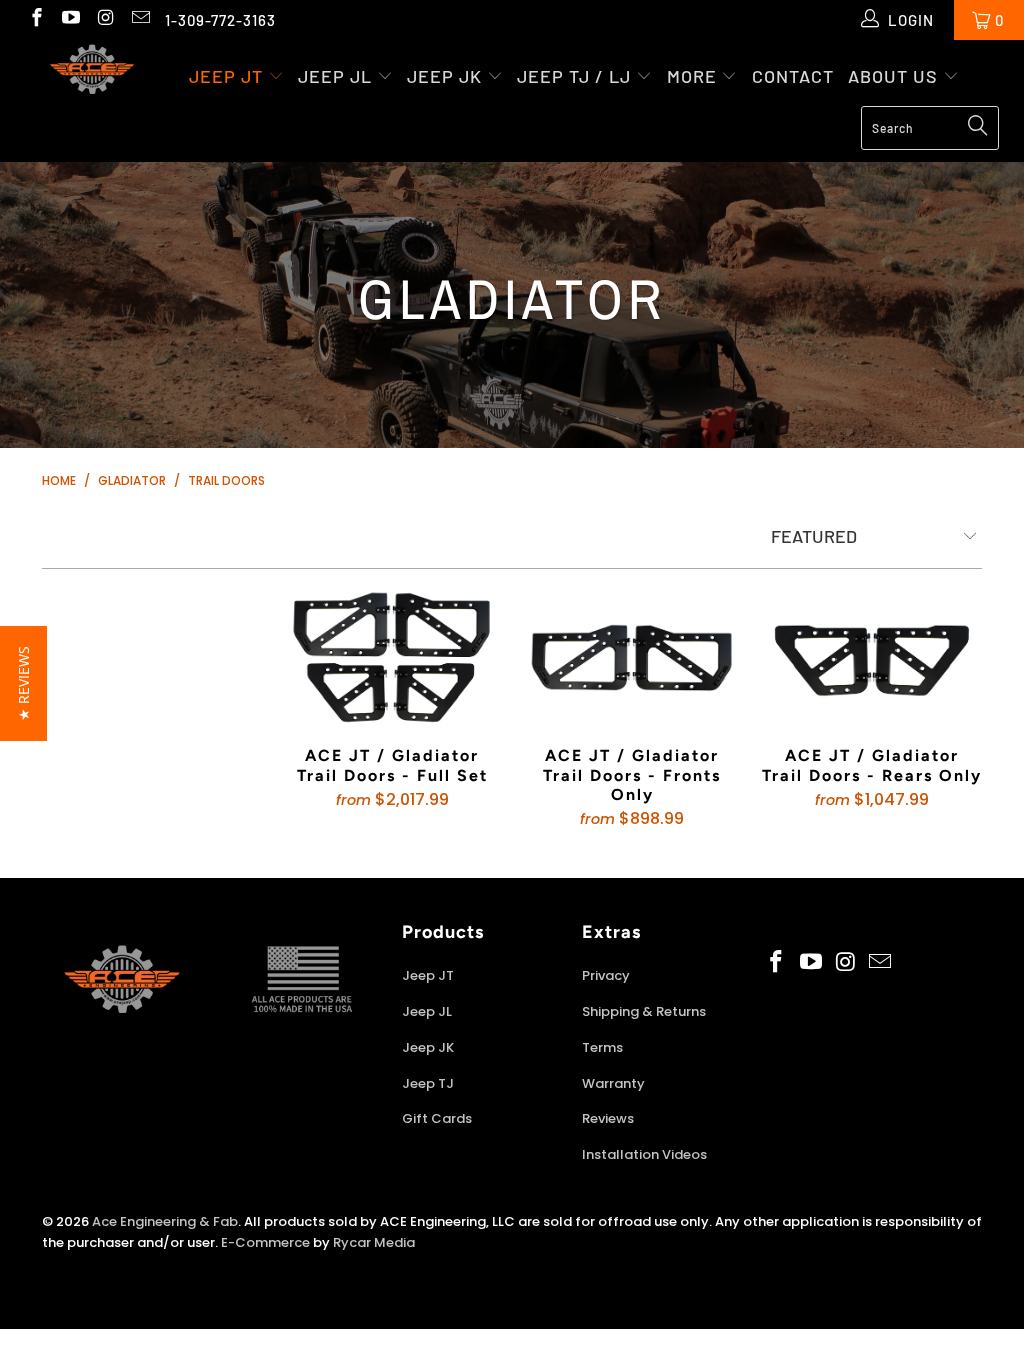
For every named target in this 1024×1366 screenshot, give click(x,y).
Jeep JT (226, 76)
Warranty (613, 1083)
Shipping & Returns (644, 1011)
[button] (23, 683)
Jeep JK (444, 76)
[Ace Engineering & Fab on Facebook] (35, 19)
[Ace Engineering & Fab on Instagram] (104, 19)
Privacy (606, 975)
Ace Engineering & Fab (165, 1221)
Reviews (608, 1118)
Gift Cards (437, 1118)
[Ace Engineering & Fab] (92, 71)
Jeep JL (335, 76)
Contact (793, 76)
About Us (895, 76)
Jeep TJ (428, 1083)
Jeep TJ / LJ (574, 76)
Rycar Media (374, 1242)
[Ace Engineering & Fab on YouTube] (70, 19)
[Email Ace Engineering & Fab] (139, 19)
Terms (602, 1047)
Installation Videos (644, 1154)
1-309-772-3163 (220, 20)
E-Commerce (265, 1242)
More (694, 76)
